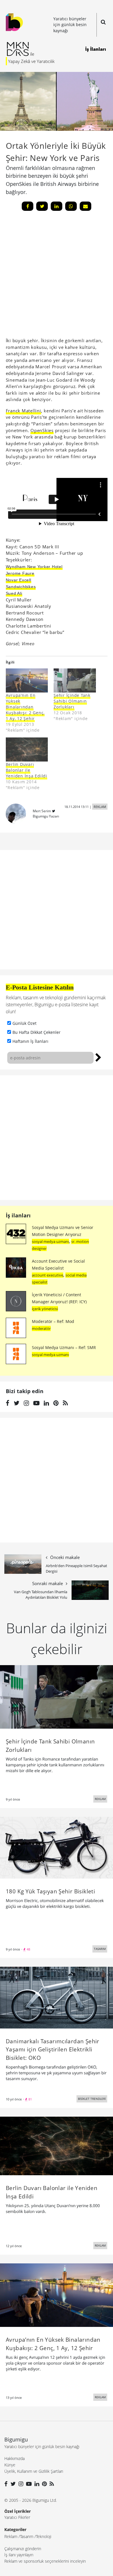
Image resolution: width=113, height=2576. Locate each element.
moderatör (41, 1328)
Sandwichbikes (21, 587)
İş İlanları (96, 49)
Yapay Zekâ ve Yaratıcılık (31, 61)
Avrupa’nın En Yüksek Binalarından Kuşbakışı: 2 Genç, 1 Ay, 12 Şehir (25, 707)
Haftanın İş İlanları (30, 1041)
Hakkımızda (14, 2458)
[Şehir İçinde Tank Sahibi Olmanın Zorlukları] (75, 680)
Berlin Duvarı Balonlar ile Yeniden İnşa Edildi (27, 770)
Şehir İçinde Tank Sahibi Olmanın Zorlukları (72, 701)
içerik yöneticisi (45, 1309)
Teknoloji (44, 2536)
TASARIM (100, 1949)
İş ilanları (18, 1215)
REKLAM (100, 807)
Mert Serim (42, 811)
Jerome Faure (20, 573)
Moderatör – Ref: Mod (53, 1321)
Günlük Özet (24, 1023)
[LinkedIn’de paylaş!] (57, 206)
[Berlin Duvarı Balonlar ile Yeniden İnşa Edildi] (27, 749)
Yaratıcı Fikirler (17, 2517)
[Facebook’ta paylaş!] (28, 206)
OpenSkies (42, 430)
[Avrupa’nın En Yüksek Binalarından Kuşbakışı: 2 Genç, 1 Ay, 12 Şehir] (57, 2295)
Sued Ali (14, 593)
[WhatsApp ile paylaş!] (71, 206)
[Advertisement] (57, 1138)
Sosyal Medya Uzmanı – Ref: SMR (64, 1347)
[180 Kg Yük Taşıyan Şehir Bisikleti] (57, 1847)
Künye (10, 2465)
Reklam (11, 2536)
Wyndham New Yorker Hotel (34, 567)
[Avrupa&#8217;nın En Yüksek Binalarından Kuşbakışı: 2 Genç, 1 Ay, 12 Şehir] (27, 680)
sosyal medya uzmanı (50, 1241)
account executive (48, 1275)
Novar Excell (19, 580)
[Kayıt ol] (98, 1057)
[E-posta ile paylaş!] (85, 206)
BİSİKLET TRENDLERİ (92, 2099)
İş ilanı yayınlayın (19, 2555)
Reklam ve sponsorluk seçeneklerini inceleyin (45, 2561)
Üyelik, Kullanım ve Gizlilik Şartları (34, 2471)
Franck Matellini (23, 411)
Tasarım (27, 2536)
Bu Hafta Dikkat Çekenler (37, 1032)
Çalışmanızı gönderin (23, 2549)
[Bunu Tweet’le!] (42, 206)
